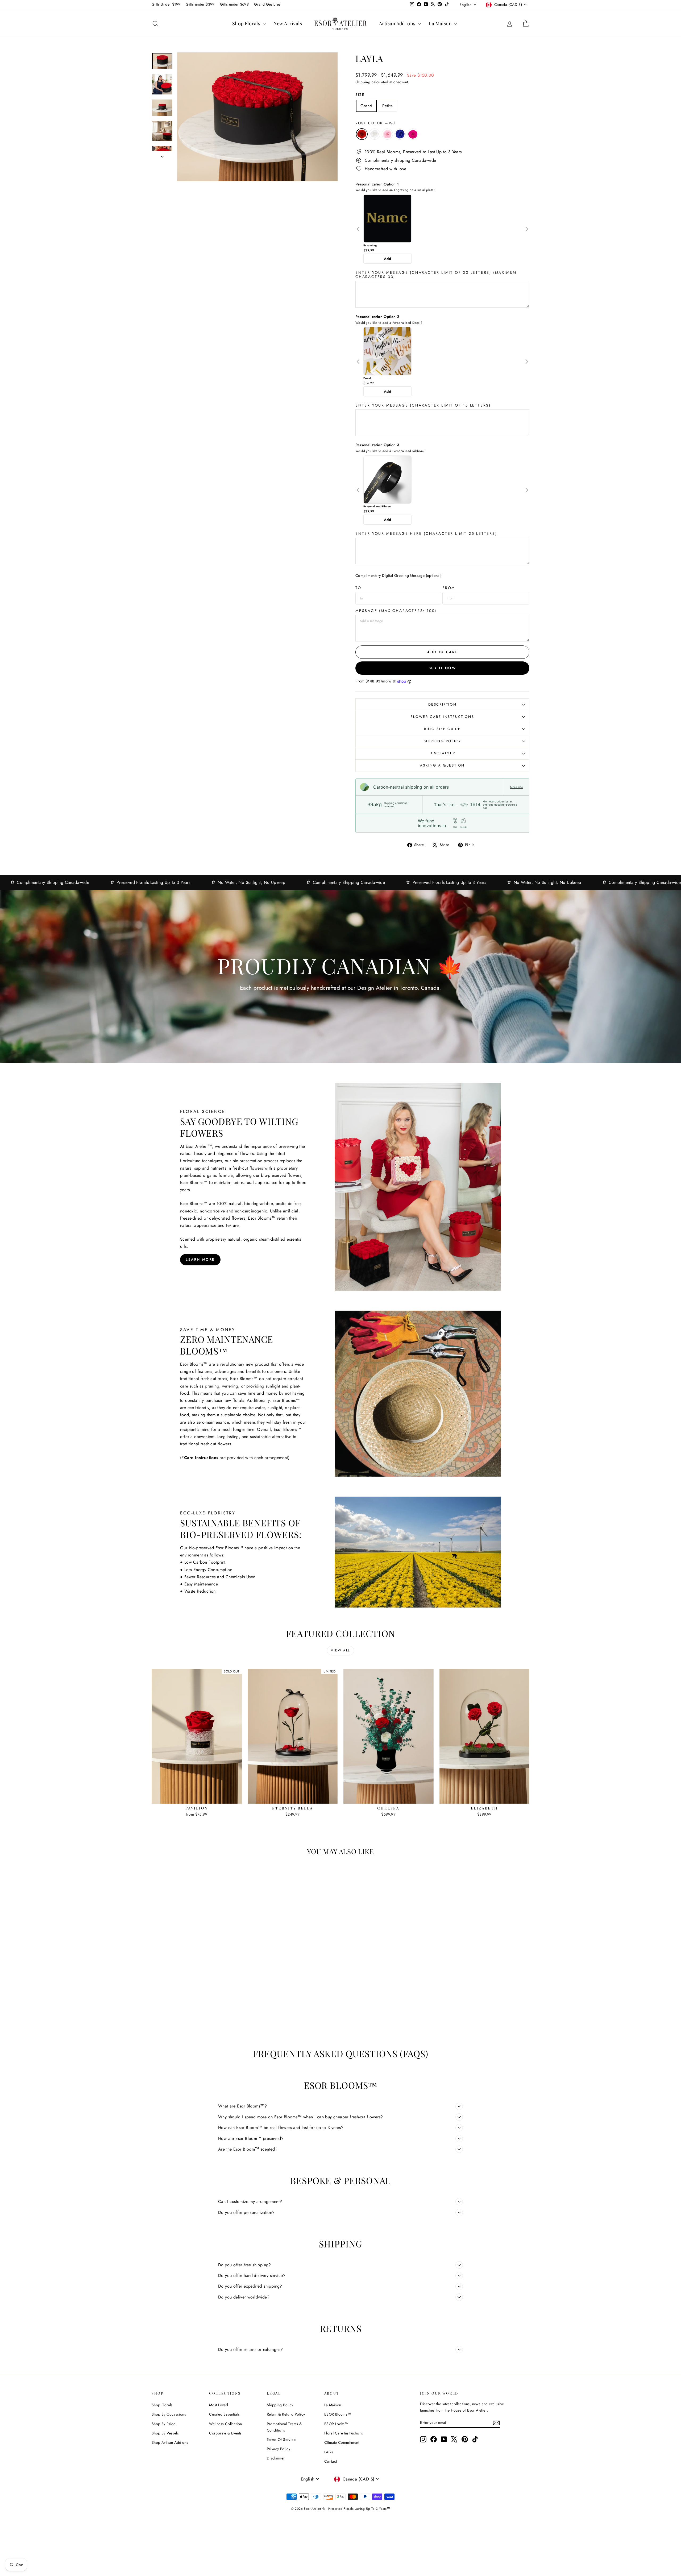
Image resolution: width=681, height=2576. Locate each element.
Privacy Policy (279, 2449)
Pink (387, 134)
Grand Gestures (267, 4)
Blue (400, 134)
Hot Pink (413, 134)
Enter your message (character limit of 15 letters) (423, 405)
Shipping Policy (443, 741)
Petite (387, 106)
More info (517, 787)
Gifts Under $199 (166, 4)
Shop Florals (247, 23)
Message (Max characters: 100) (396, 611)
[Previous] (358, 229)
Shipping (363, 82)
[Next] (527, 229)
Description (443, 704)
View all (340, 1650)
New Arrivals (288, 23)
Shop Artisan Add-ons (170, 2442)
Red (362, 134)
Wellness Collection (226, 2424)
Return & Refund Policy (286, 2414)
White (375, 134)
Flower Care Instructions (442, 717)
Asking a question (442, 765)
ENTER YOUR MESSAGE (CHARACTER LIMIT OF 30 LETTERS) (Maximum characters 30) (436, 275)
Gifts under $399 (200, 4)
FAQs (329, 2452)
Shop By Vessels (165, 2433)
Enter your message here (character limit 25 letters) (426, 533)
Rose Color (375, 123)
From (449, 588)
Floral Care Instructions (344, 2433)
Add (387, 259)
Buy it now (443, 668)
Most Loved (219, 2405)
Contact (331, 2461)
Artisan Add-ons (398, 23)
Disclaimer (443, 753)
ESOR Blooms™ (338, 2414)
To (358, 588)
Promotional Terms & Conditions (284, 2427)
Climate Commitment (342, 2442)
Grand (366, 106)
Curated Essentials (224, 2414)
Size (360, 95)
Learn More (200, 1259)
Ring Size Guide (442, 729)
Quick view (197, 1798)
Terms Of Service (281, 2440)
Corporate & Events (225, 2433)
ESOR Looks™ (336, 2424)
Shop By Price (163, 2424)
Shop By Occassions (169, 2414)
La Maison (441, 23)
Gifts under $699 (234, 4)
